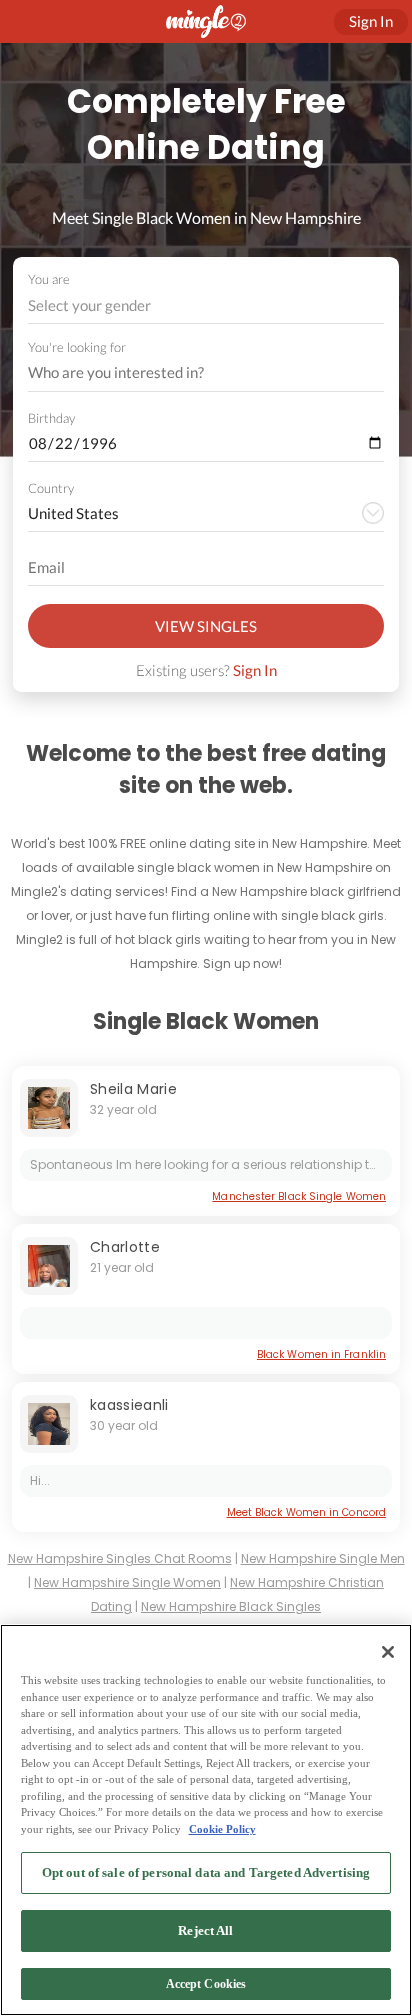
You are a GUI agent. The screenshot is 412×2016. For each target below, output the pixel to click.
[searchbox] (193, 373)
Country (51, 488)
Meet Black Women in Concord (306, 1512)
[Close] (388, 1652)
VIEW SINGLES (206, 626)
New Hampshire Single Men (323, 1558)
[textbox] (204, 305)
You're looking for (77, 347)
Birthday (51, 418)
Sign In (255, 670)
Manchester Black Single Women (299, 1196)
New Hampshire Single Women (127, 1582)
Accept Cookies (206, 1984)
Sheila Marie (133, 1089)
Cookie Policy (222, 1829)
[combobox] (206, 305)
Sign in (371, 21)
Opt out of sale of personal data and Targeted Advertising (206, 1872)
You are (49, 279)
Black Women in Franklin (321, 1354)
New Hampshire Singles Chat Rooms (120, 1558)
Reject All (205, 1930)
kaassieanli (129, 1405)
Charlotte (125, 1247)
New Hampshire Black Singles (231, 1606)
